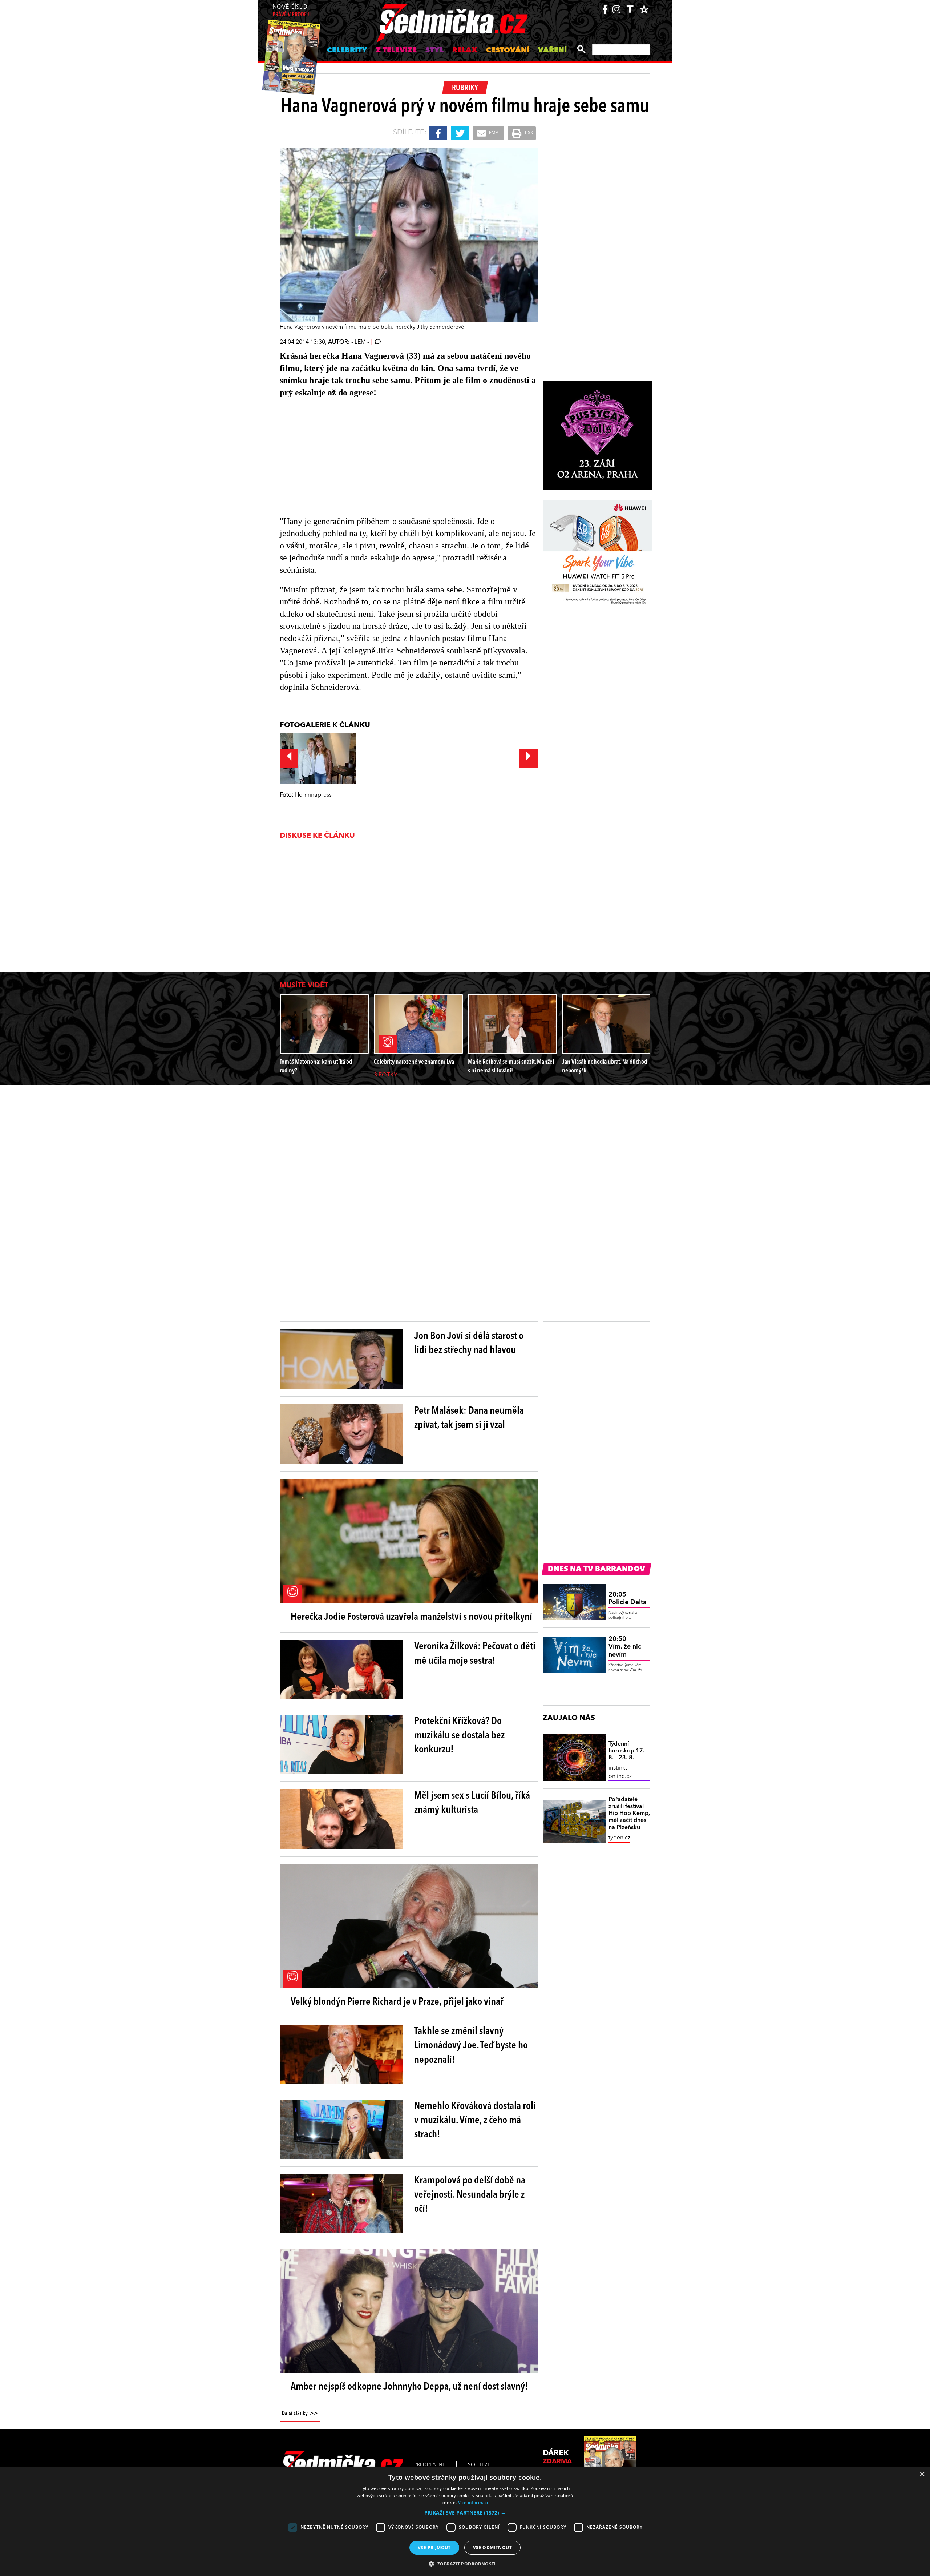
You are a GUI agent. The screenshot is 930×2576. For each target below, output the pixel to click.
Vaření (552, 51)
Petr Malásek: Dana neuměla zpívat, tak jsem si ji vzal (469, 1418)
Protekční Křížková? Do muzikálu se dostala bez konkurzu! (459, 1736)
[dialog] (465, 2521)
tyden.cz (619, 1838)
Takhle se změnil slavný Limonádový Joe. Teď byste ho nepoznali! (471, 2046)
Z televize (396, 51)
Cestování (508, 51)
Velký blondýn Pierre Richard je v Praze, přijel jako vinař (397, 2002)
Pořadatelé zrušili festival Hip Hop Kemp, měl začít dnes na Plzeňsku (629, 1814)
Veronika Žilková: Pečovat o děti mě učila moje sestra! (475, 1654)
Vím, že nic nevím (625, 1647)
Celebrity (347, 51)
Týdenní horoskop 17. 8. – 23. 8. (626, 1751)
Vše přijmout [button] (434, 2547)
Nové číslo (292, 11)
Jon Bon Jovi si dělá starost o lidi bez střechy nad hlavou (469, 1343)
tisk (528, 133)
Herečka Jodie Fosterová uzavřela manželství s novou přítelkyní (411, 1617)
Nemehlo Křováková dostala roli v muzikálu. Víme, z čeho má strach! (475, 2121)
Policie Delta (628, 1599)
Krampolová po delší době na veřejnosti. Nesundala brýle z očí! (470, 2195)
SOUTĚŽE (479, 2465)
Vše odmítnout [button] (492, 2547)
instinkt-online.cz (620, 1772)
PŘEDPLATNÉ (430, 2465)
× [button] (922, 2474)
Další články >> (300, 2414)
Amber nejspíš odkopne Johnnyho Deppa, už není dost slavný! (409, 2387)
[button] (465, 2513)
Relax (465, 51)
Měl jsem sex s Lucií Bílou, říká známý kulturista (472, 1803)
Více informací (473, 2502)
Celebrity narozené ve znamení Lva (414, 1062)
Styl (434, 51)
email (495, 133)
